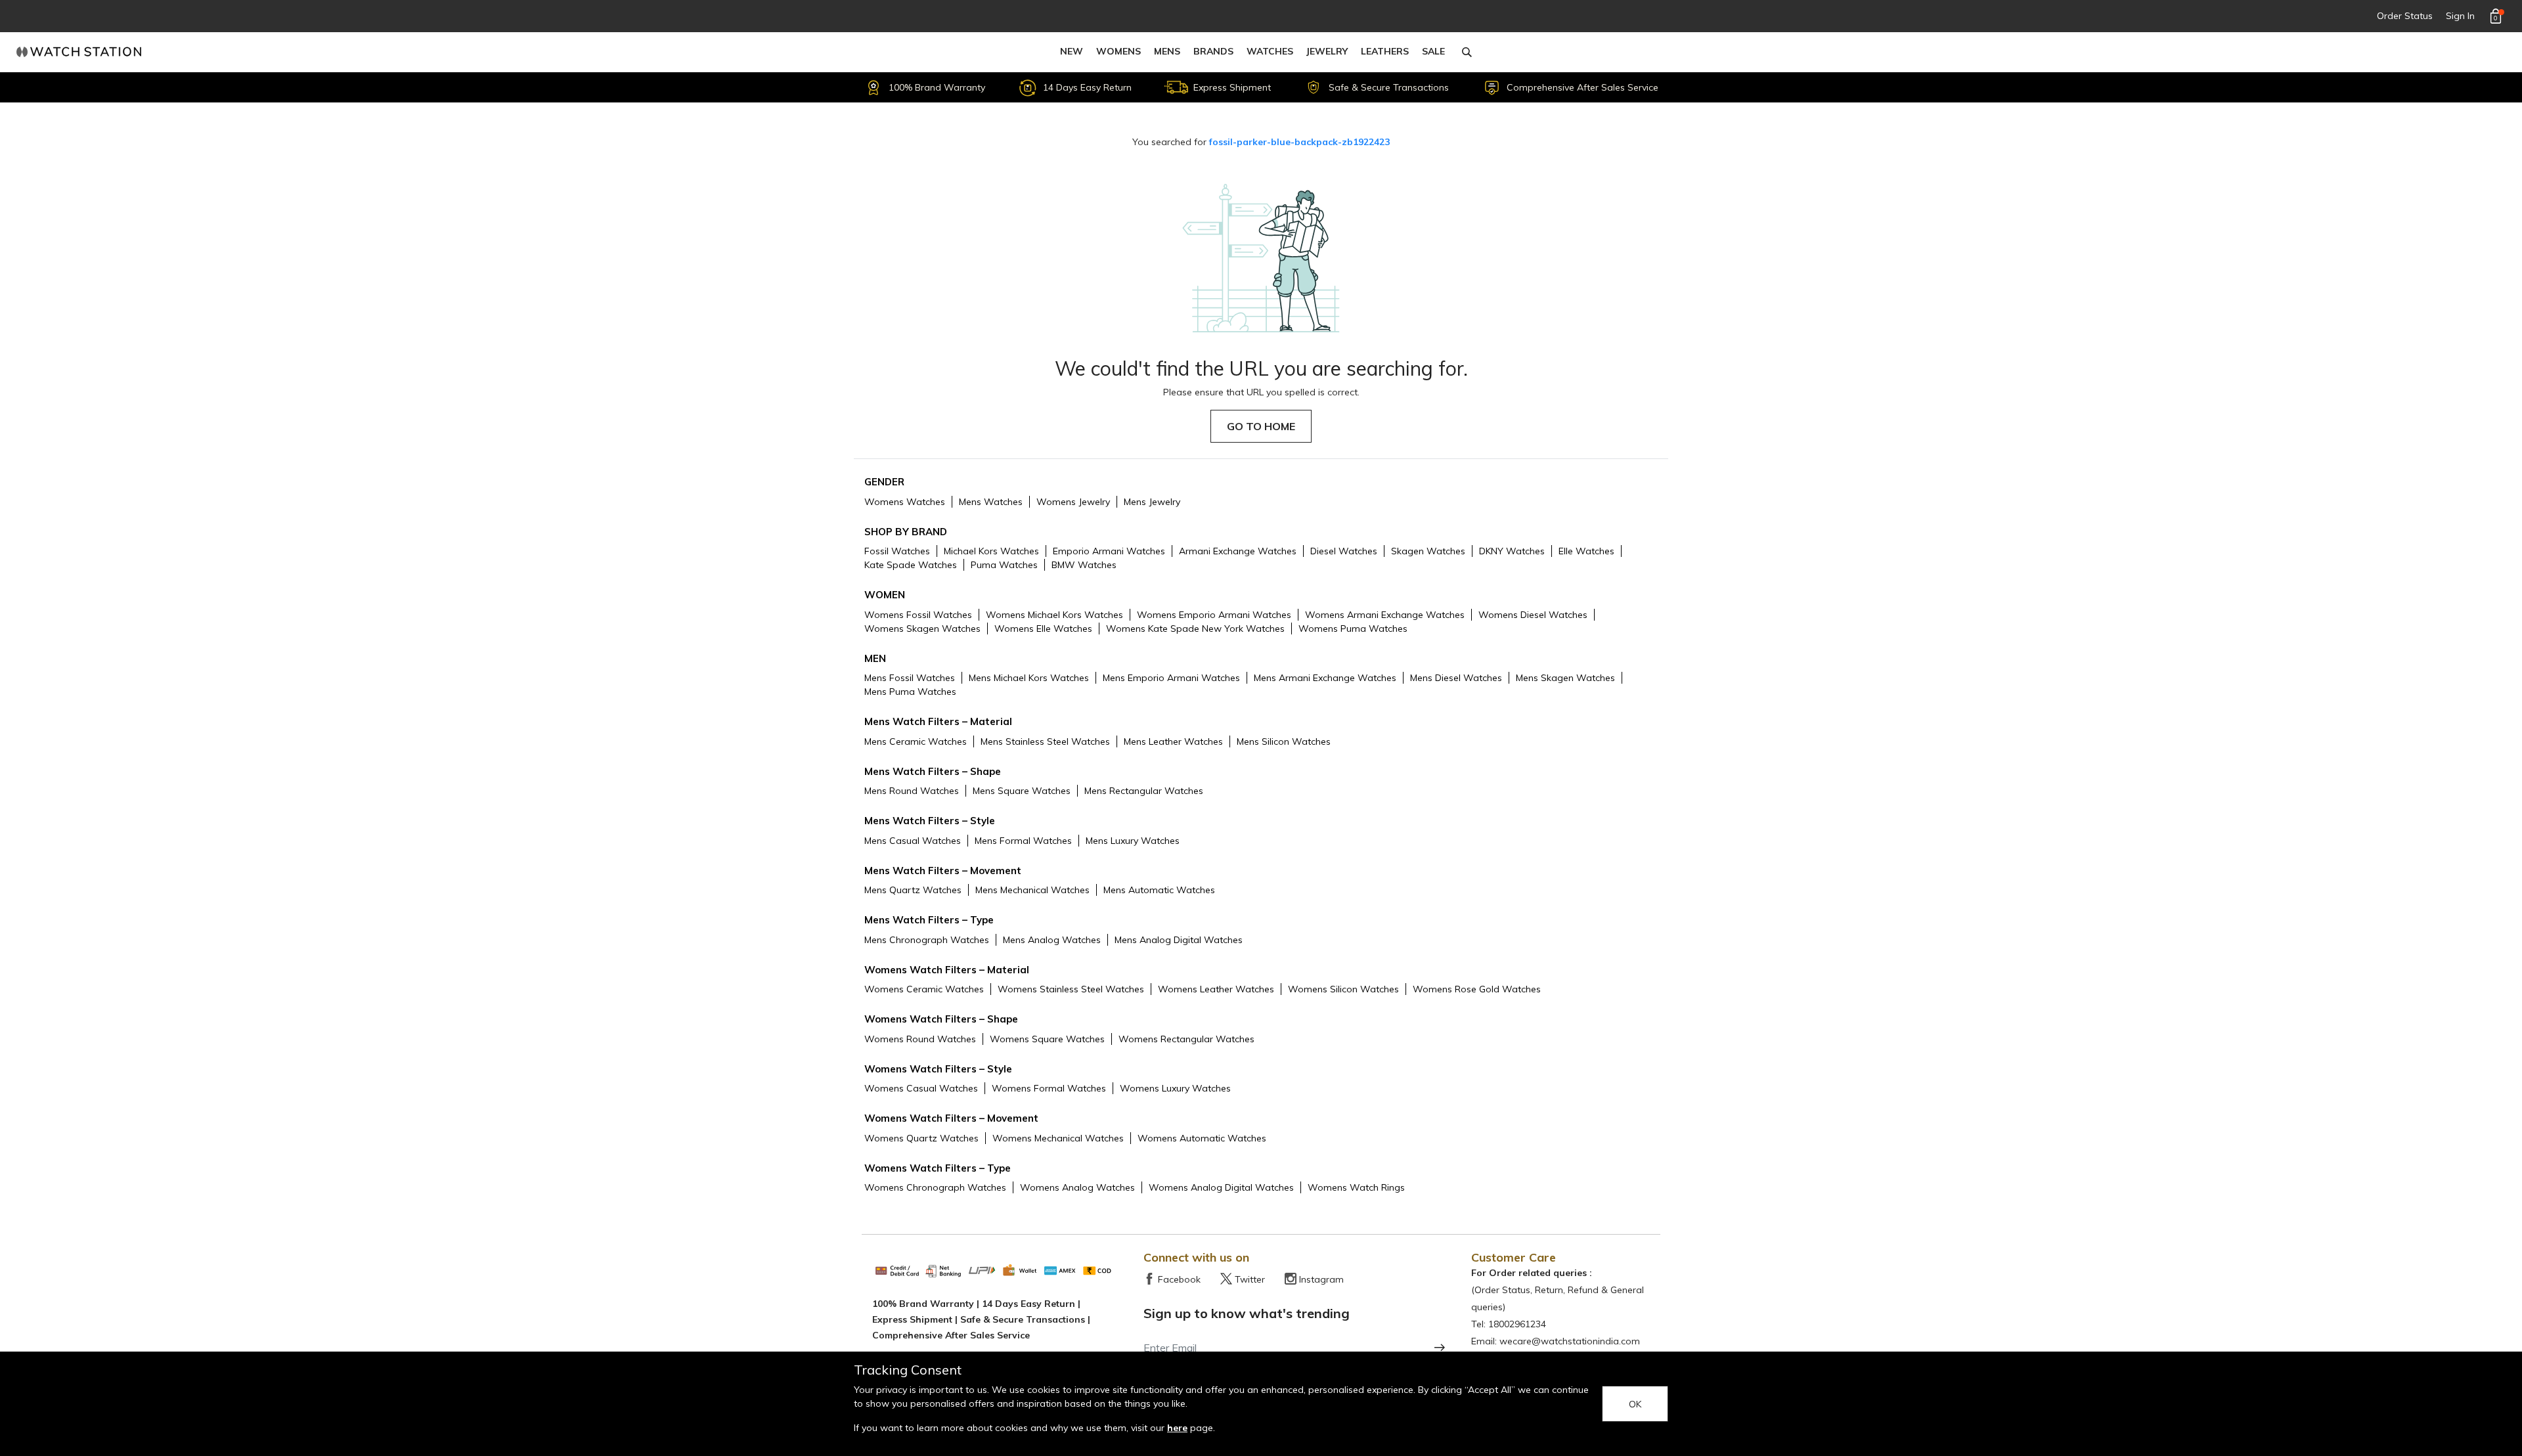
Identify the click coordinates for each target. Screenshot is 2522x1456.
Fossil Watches (897, 551)
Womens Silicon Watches (1343, 989)
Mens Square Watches (1022, 791)
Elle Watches (1586, 551)
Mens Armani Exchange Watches (1325, 678)
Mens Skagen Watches (1565, 678)
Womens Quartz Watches (921, 1138)
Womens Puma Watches (1353, 629)
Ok (1635, 1404)
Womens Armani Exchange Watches (1385, 615)
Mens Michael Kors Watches (1029, 678)
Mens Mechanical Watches (1032, 890)
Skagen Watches (1428, 551)
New (1072, 51)
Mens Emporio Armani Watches (1171, 678)
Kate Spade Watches (911, 565)
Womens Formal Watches (1049, 1088)
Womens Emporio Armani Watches (1214, 615)
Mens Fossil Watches (910, 678)
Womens (1118, 51)
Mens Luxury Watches (1133, 841)
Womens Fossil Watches (918, 615)
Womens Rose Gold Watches (1477, 989)
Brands (1213, 51)
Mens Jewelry (1152, 502)
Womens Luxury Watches (1175, 1088)
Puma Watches (1004, 565)
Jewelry (1327, 51)
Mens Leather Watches (1173, 741)
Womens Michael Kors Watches (1054, 615)
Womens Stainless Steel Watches (1071, 989)
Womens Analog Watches (1077, 1187)
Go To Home (1261, 426)
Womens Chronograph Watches (935, 1187)
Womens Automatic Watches (1202, 1138)
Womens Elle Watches (1043, 629)
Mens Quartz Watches (913, 890)
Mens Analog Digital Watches (1179, 940)
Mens (1167, 51)
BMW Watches (1084, 565)
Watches (1270, 51)
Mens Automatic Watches (1159, 890)
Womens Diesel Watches (1533, 615)
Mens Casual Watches (913, 841)
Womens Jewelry (1073, 502)
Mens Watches (991, 502)
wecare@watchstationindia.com (1570, 1341)
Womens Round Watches (920, 1039)
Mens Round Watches (912, 791)
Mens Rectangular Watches (1144, 791)
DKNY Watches (1512, 551)
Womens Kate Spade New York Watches (1195, 629)
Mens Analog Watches (1052, 940)
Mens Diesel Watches (1456, 678)
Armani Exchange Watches (1238, 551)
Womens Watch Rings (1356, 1187)
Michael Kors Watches (991, 551)
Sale (1433, 51)
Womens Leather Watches (1216, 989)
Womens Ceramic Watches (924, 989)
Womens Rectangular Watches (1186, 1039)
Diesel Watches (1344, 551)
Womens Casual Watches (921, 1088)
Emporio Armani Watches (1109, 551)
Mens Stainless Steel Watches (1045, 741)
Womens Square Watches (1047, 1039)
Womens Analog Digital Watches (1221, 1187)
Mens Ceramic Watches (916, 741)
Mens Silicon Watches (1284, 741)
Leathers (1385, 51)
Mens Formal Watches (1023, 841)
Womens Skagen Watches (922, 629)
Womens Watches (905, 502)
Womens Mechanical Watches (1058, 1138)
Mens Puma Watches (910, 692)
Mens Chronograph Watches (927, 940)
